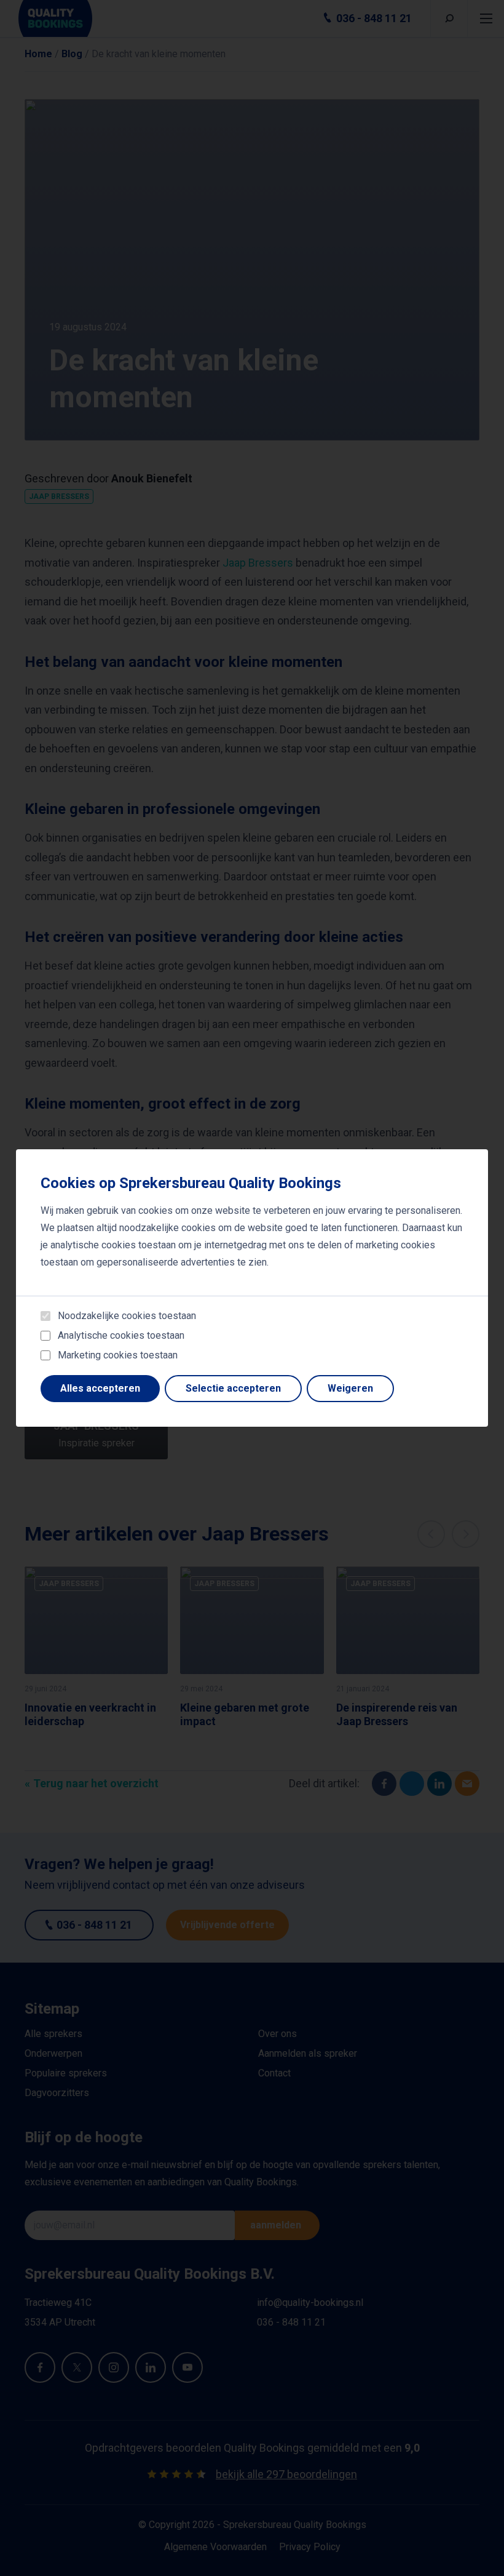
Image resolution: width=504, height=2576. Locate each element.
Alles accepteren (100, 1388)
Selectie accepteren (233, 1388)
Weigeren (350, 1388)
